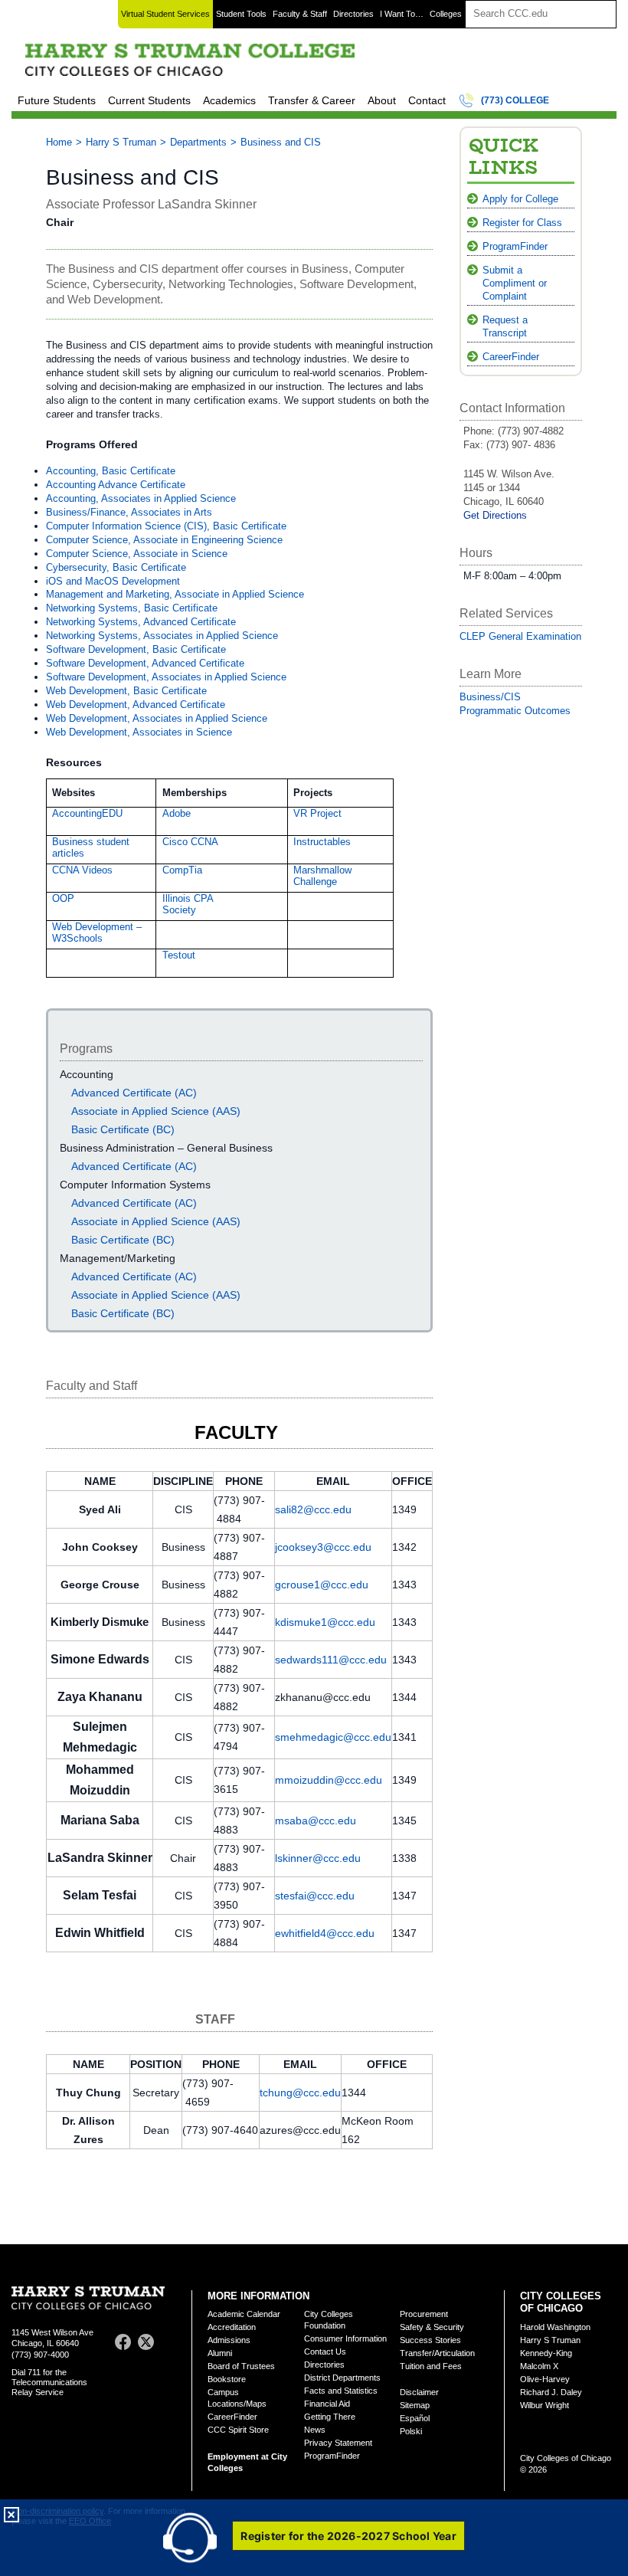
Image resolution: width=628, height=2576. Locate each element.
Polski (411, 2431)
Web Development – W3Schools (97, 932)
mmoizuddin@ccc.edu (329, 1780)
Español (415, 2418)
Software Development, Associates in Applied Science (166, 677)
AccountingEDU (87, 813)
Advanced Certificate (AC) (134, 1093)
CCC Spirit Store (238, 2430)
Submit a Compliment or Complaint (515, 283)
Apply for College (520, 199)
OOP (63, 898)
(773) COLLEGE (515, 100)
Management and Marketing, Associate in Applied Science (175, 594)
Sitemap (415, 2405)
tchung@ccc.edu (300, 2093)
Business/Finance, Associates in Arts (129, 512)
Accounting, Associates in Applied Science (141, 498)
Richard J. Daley (551, 2392)
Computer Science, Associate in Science (137, 554)
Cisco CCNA (190, 842)
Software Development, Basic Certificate (136, 649)
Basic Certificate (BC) (123, 1129)
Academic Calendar (244, 2314)
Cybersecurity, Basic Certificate (116, 567)
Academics (229, 100)
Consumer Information (345, 2338)
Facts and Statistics (341, 2391)
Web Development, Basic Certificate (126, 691)
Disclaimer (419, 2392)
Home (59, 142)
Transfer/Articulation (437, 2353)
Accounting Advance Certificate (117, 485)
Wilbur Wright (545, 2405)
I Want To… (402, 14)
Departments (198, 142)
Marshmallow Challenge (322, 876)
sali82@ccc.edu (313, 1509)
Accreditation (232, 2327)
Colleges (446, 14)
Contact (427, 100)
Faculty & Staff (300, 14)
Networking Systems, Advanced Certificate (141, 622)
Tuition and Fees (431, 2366)
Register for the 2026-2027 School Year (348, 2536)
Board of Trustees (241, 2366)
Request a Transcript (505, 326)
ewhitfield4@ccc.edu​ (325, 1933)
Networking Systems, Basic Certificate (132, 608)
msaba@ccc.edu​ (316, 1821)
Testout (179, 955)
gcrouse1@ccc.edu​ (322, 1585)
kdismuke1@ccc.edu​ (325, 1622)
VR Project (317, 813)
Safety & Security (432, 2327)
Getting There (330, 2417)
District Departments (342, 2378)
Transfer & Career (312, 100)
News (315, 2430)
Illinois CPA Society (188, 904)
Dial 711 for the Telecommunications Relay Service (49, 2382)
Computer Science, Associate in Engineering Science (164, 540)
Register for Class (522, 223)
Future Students (57, 100)
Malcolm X (539, 2366)
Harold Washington (555, 2327)
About (382, 100)
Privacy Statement (338, 2443)
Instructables (322, 842)
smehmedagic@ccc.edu (333, 1737)
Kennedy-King (546, 2353)
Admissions (229, 2340)
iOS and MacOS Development (113, 581)
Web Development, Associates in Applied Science (157, 718)
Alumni (220, 2353)
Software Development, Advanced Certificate (145, 663)
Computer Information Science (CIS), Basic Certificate (166, 526)
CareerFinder (511, 357)
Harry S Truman (121, 142)
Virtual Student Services (165, 14)
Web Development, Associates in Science (139, 732)
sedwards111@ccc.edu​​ (331, 1660)
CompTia (182, 870)
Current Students (149, 100)
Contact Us (325, 2352)
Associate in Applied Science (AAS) (156, 1111)
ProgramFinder (515, 246)
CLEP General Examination (520, 636)
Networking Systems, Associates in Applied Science (162, 636)
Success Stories (430, 2340)
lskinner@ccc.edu (318, 1858)
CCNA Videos (82, 870)
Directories (353, 14)
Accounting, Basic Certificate (111, 471)
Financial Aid (327, 2404)
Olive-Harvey (545, 2379)
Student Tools (241, 14)
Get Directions (495, 515)
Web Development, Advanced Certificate (136, 705)
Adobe (177, 813)
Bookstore (227, 2379)
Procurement (424, 2314)
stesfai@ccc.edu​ (315, 1896)
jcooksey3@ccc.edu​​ (323, 1547)
